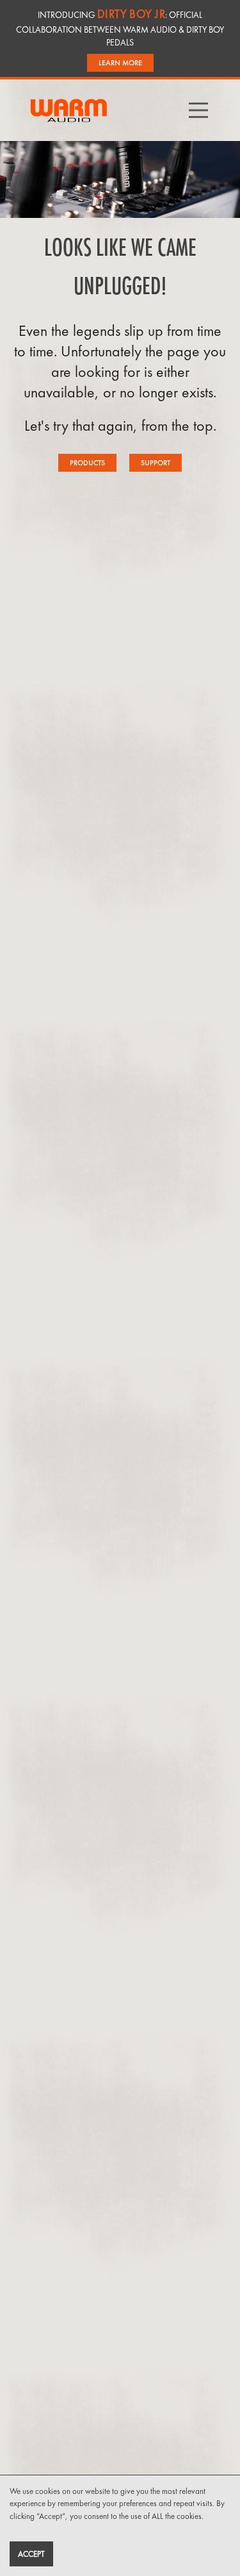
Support (156, 463)
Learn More (120, 63)
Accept (31, 2554)
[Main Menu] (209, 110)
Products (87, 463)
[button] (198, 110)
